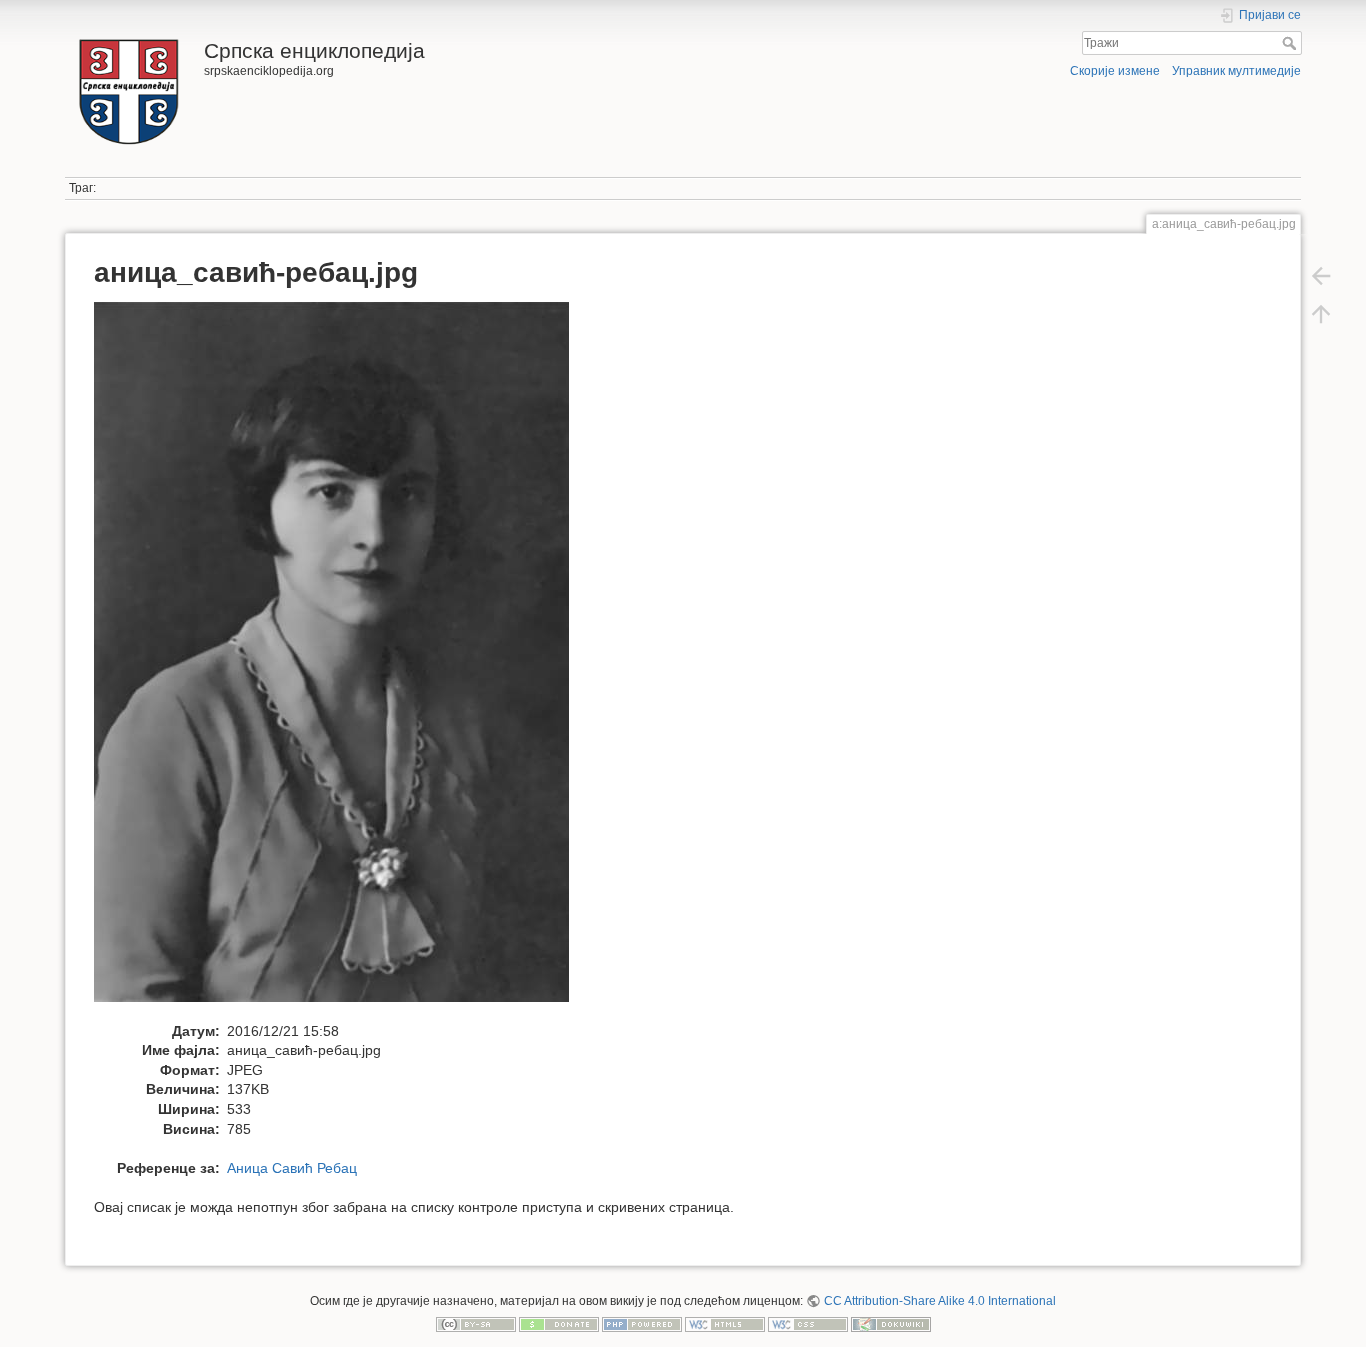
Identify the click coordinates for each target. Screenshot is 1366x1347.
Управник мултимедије (1236, 71)
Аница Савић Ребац (292, 1168)
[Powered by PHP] (642, 1324)
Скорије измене (1115, 71)
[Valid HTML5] (725, 1324)
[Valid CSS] (808, 1324)
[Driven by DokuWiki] (891, 1324)
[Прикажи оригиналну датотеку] (342, 661)
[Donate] (559, 1324)
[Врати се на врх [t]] (1321, 314)
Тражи (1291, 43)
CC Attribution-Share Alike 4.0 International (939, 1301)
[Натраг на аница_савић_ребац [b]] (1321, 276)
